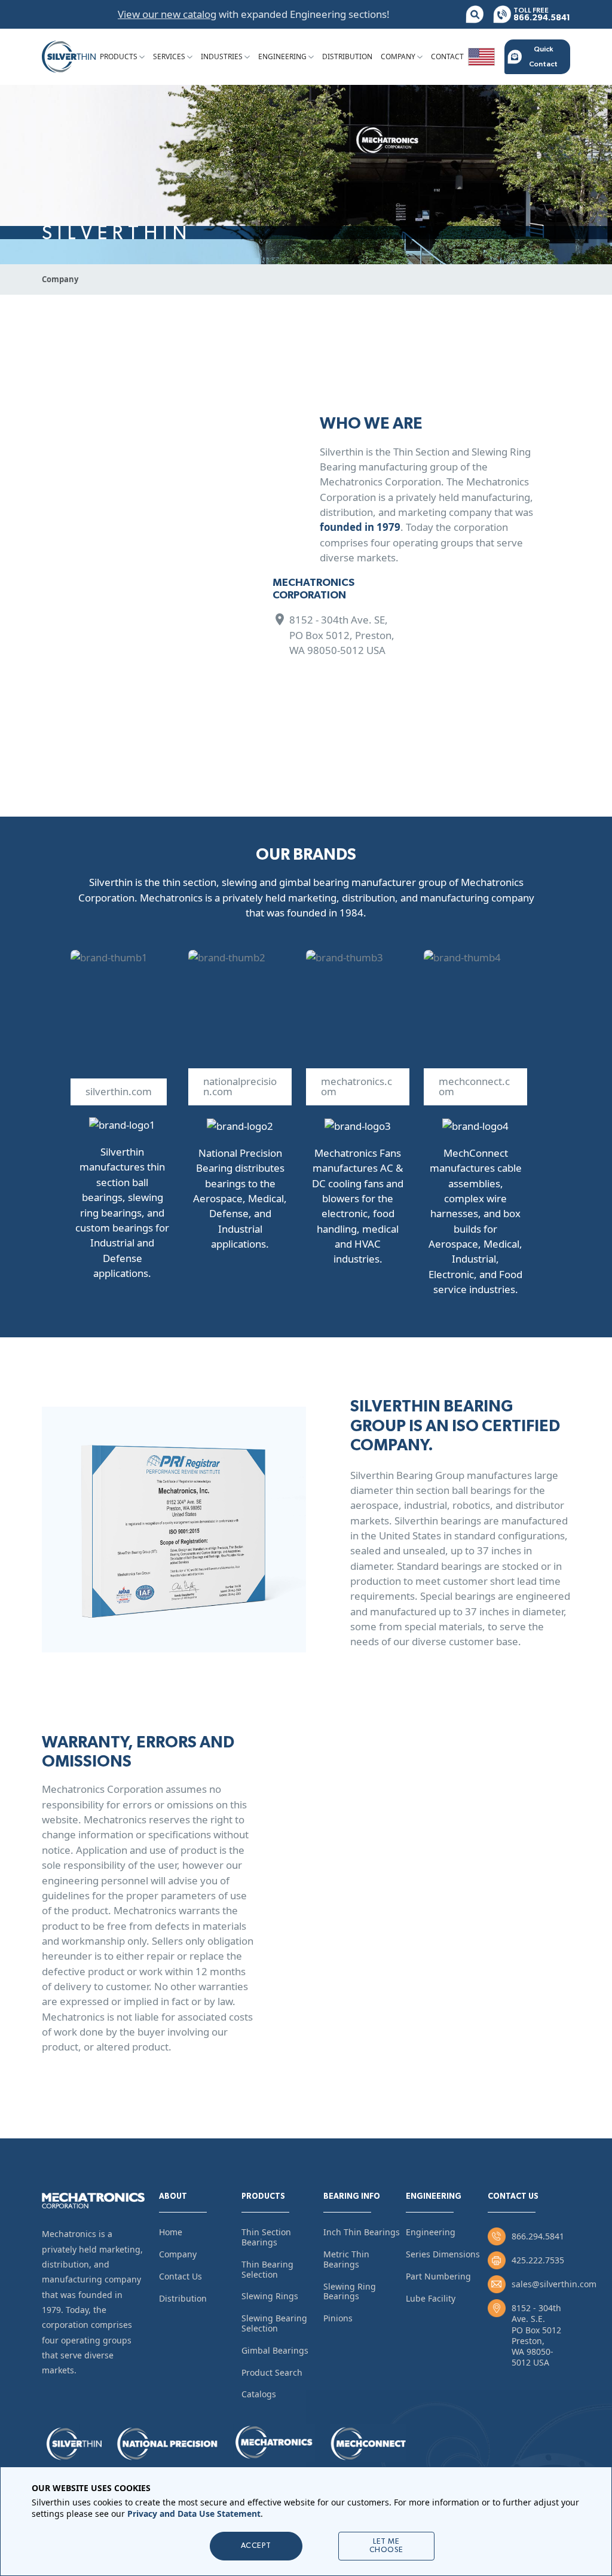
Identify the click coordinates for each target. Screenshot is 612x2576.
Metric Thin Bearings (346, 2259)
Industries (222, 56)
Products (119, 56)
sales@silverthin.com (554, 2284)
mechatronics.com (357, 1086)
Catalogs (259, 2394)
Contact (447, 56)
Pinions (338, 2318)
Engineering (282, 56)
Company (398, 56)
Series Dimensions (443, 2254)
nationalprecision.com (240, 1086)
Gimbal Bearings (275, 2350)
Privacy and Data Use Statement (194, 2514)
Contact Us (180, 2276)
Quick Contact (543, 56)
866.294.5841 (538, 2236)
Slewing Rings (270, 2296)
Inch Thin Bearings (362, 2232)
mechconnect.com (474, 1086)
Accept (256, 2546)
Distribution (347, 56)
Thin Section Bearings (266, 2237)
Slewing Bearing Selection (274, 2323)
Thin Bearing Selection (267, 2269)
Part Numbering (438, 2276)
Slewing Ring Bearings (350, 2291)
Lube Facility (431, 2298)
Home (171, 2232)
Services (169, 56)
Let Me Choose (386, 2546)
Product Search (272, 2372)
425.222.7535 (538, 2260)
